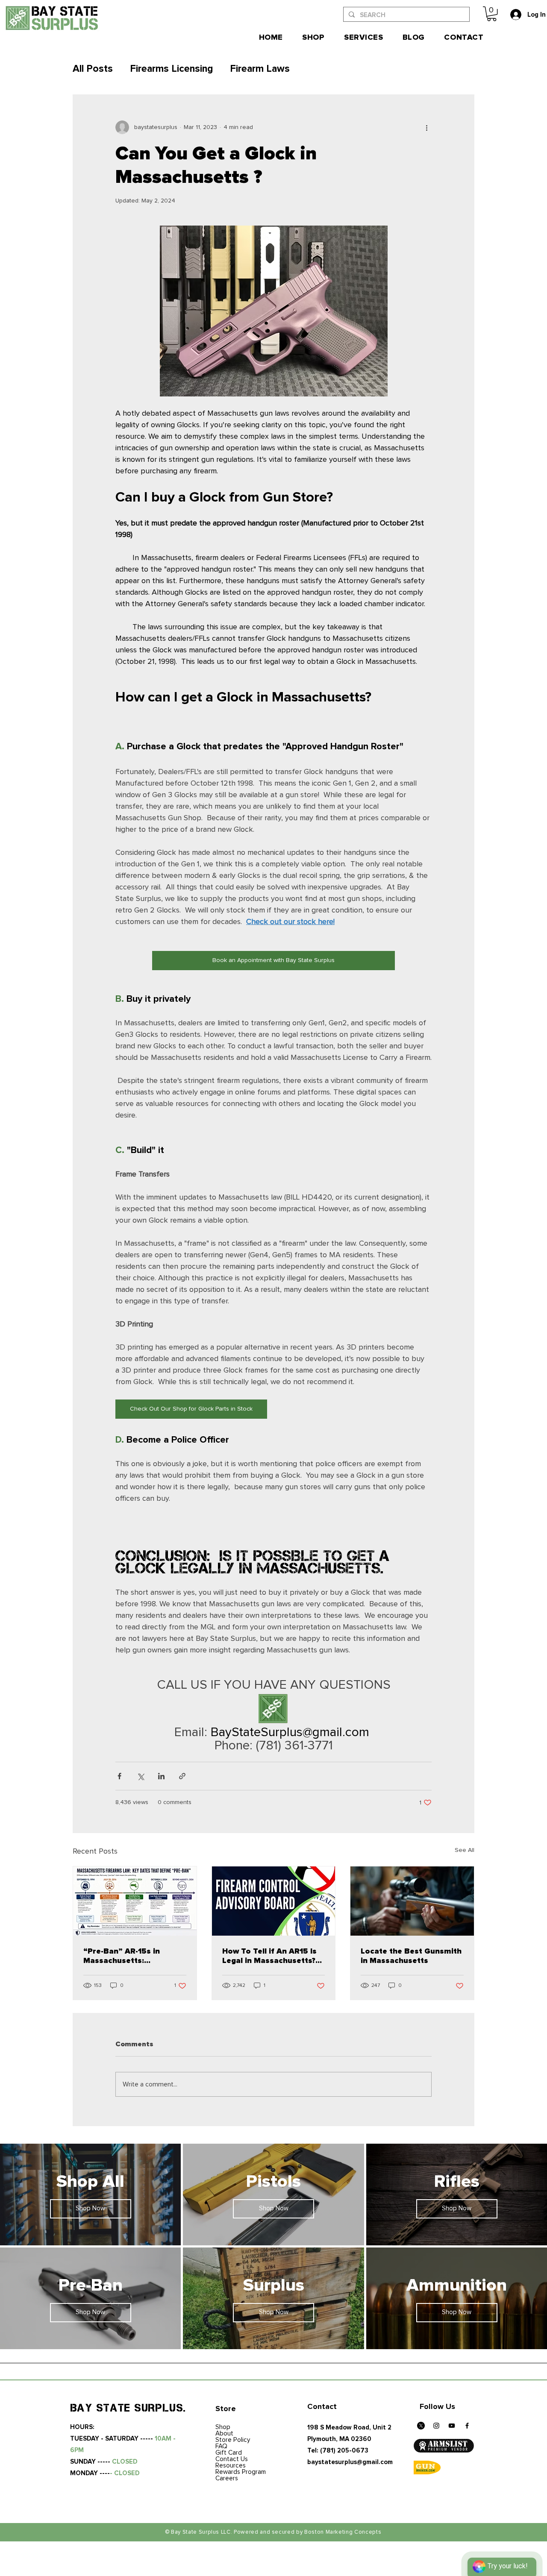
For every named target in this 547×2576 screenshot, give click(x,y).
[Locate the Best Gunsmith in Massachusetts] (412, 1901)
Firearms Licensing (171, 69)
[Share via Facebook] (119, 1776)
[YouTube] (452, 2426)
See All (465, 1850)
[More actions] (426, 127)
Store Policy (233, 2440)
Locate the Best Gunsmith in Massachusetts (411, 1956)
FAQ (221, 2446)
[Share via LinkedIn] (161, 1776)
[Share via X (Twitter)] (140, 1776)
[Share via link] (182, 1776)
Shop (223, 2427)
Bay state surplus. (128, 2408)
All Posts (93, 69)
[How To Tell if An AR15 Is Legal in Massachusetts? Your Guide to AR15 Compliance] (274, 1901)
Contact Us (232, 2459)
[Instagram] (436, 2426)
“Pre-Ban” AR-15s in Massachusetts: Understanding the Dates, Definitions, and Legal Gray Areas (133, 1956)
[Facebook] (467, 2426)
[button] (492, 14)
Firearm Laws (260, 69)
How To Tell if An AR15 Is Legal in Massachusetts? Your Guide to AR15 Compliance (269, 1956)
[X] (421, 2426)
